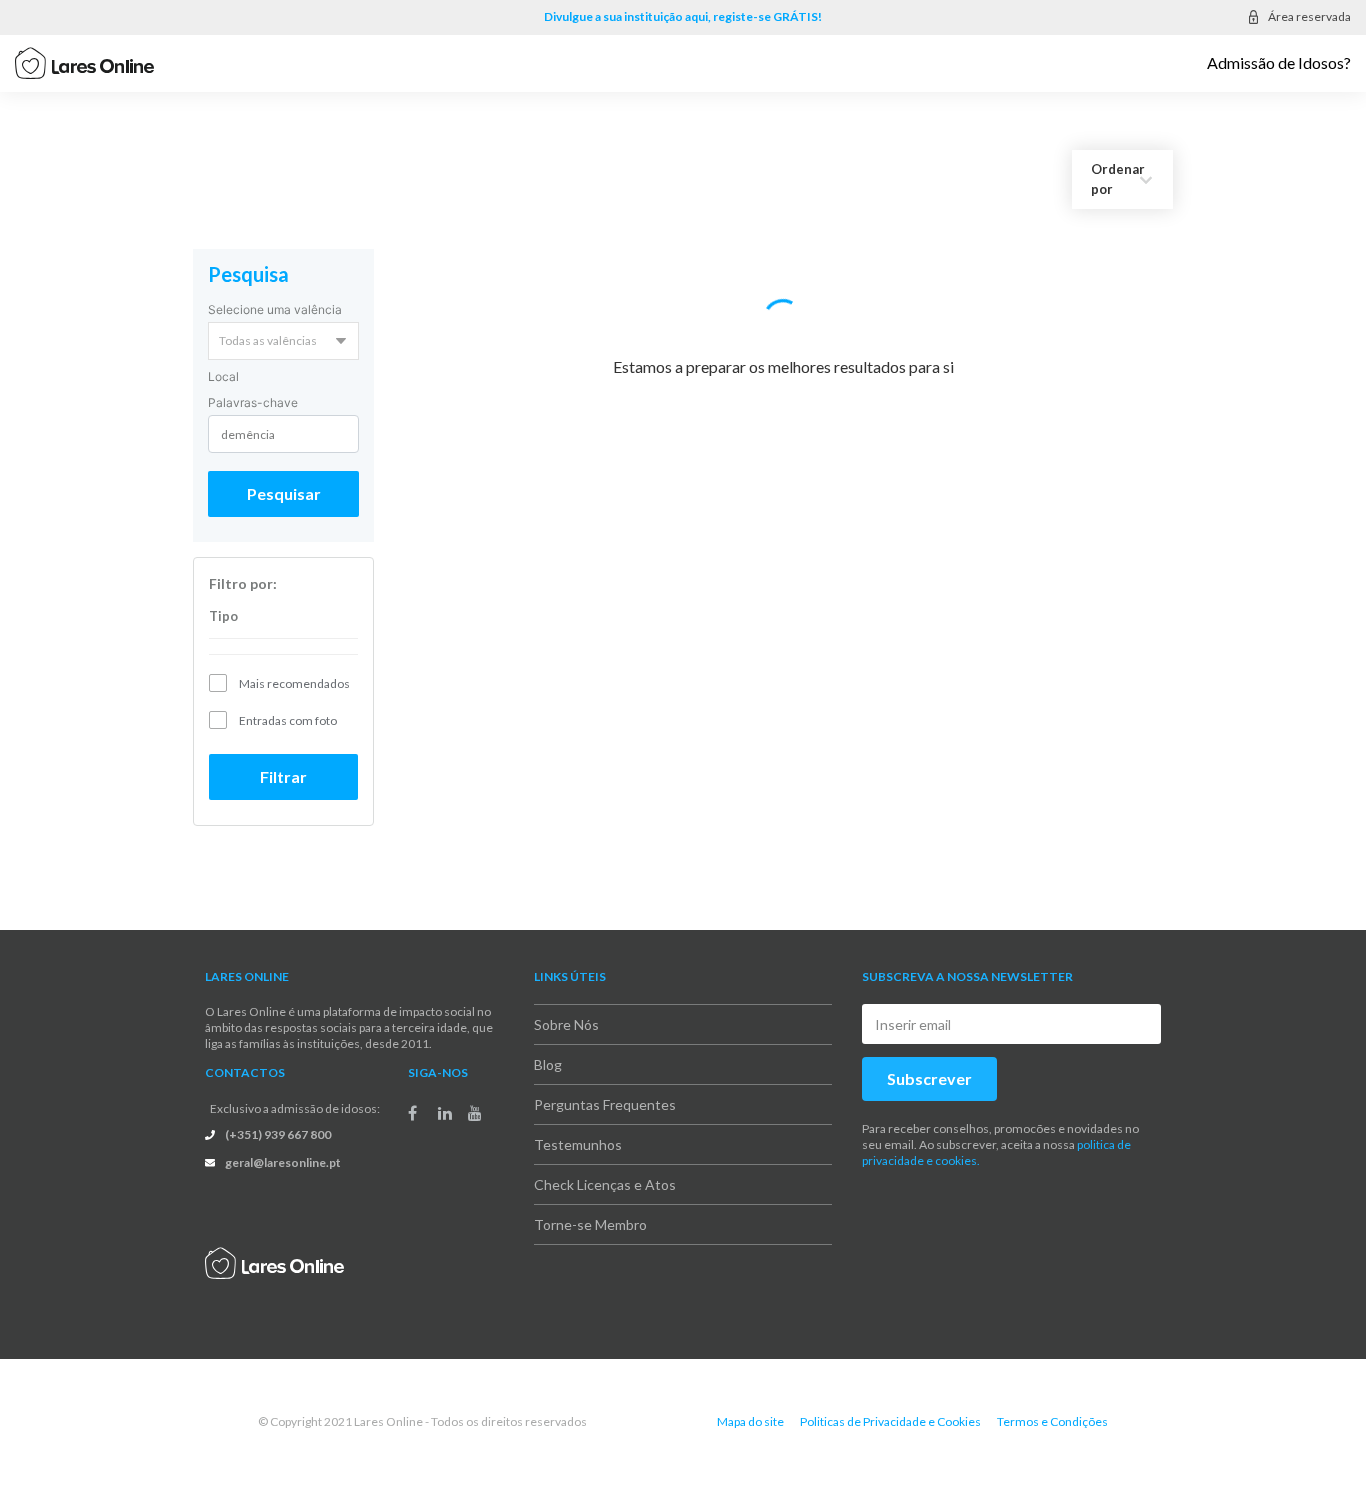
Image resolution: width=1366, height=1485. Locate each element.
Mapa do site (750, 1402)
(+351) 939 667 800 (278, 1115)
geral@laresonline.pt (283, 1143)
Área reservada (1309, 16)
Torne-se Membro (590, 1205)
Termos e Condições (1052, 1402)
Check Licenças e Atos (605, 1165)
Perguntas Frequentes (605, 1085)
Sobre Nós (566, 1005)
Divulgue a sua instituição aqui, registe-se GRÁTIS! (683, 16)
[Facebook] (412, 1093)
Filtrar (283, 757)
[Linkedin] (445, 1093)
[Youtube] (475, 1093)
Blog (548, 1045)
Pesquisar (284, 474)
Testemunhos (578, 1125)
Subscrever (929, 1059)
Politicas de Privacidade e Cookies (890, 1402)
